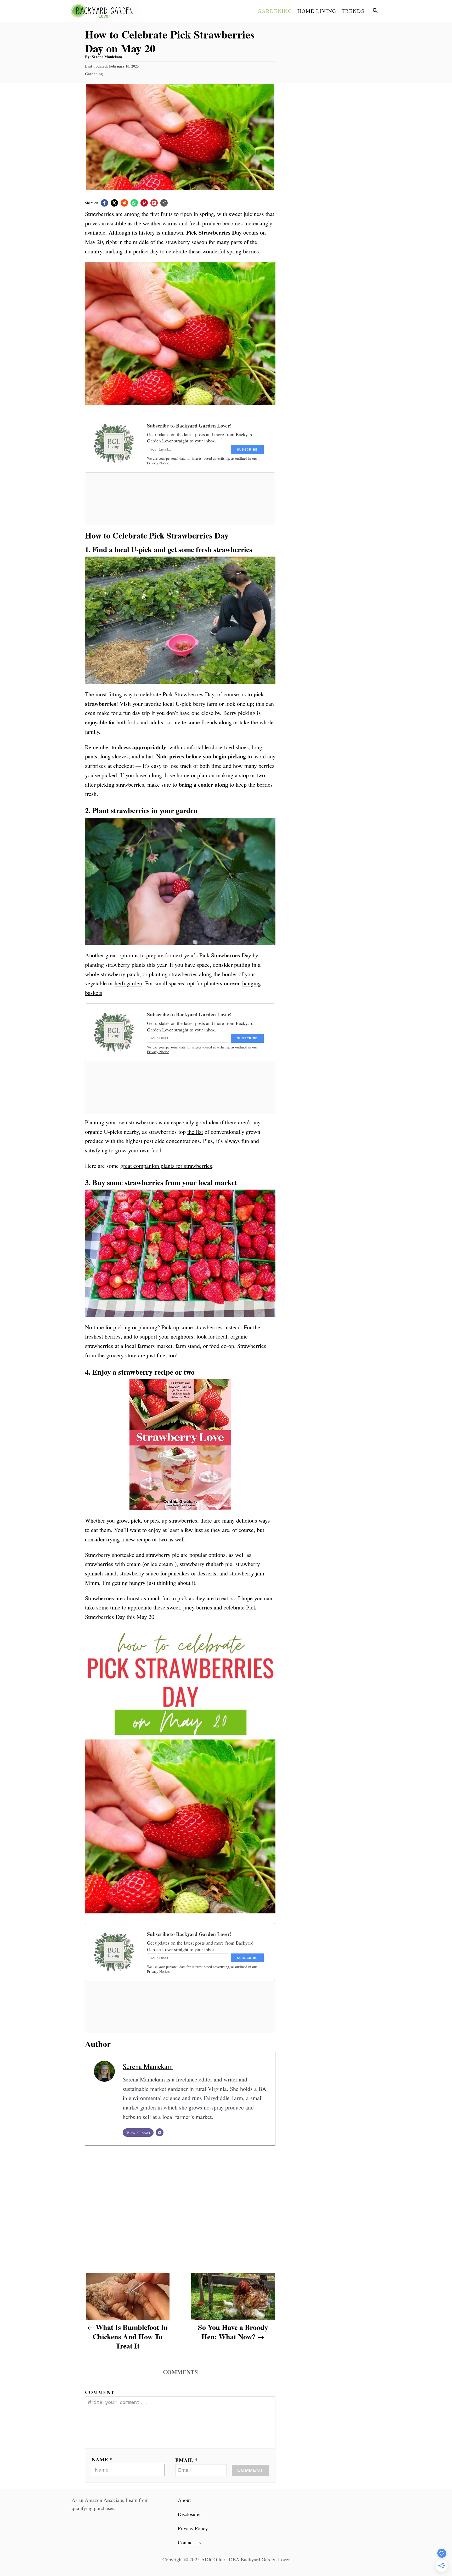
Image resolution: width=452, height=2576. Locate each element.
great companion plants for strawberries (166, 1166)
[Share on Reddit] (124, 203)
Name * (102, 2459)
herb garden (128, 983)
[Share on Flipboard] (154, 203)
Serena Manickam (107, 57)
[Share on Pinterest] (144, 203)
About (184, 2500)
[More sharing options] (164, 203)
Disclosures (190, 2514)
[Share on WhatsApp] (134, 203)
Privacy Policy (193, 2528)
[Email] (160, 2132)
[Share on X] (114, 203)
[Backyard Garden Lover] (116, 11)
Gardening (94, 74)
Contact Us (189, 2542)
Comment (100, 2392)
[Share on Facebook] (104, 203)
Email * (187, 2460)
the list (195, 1132)
